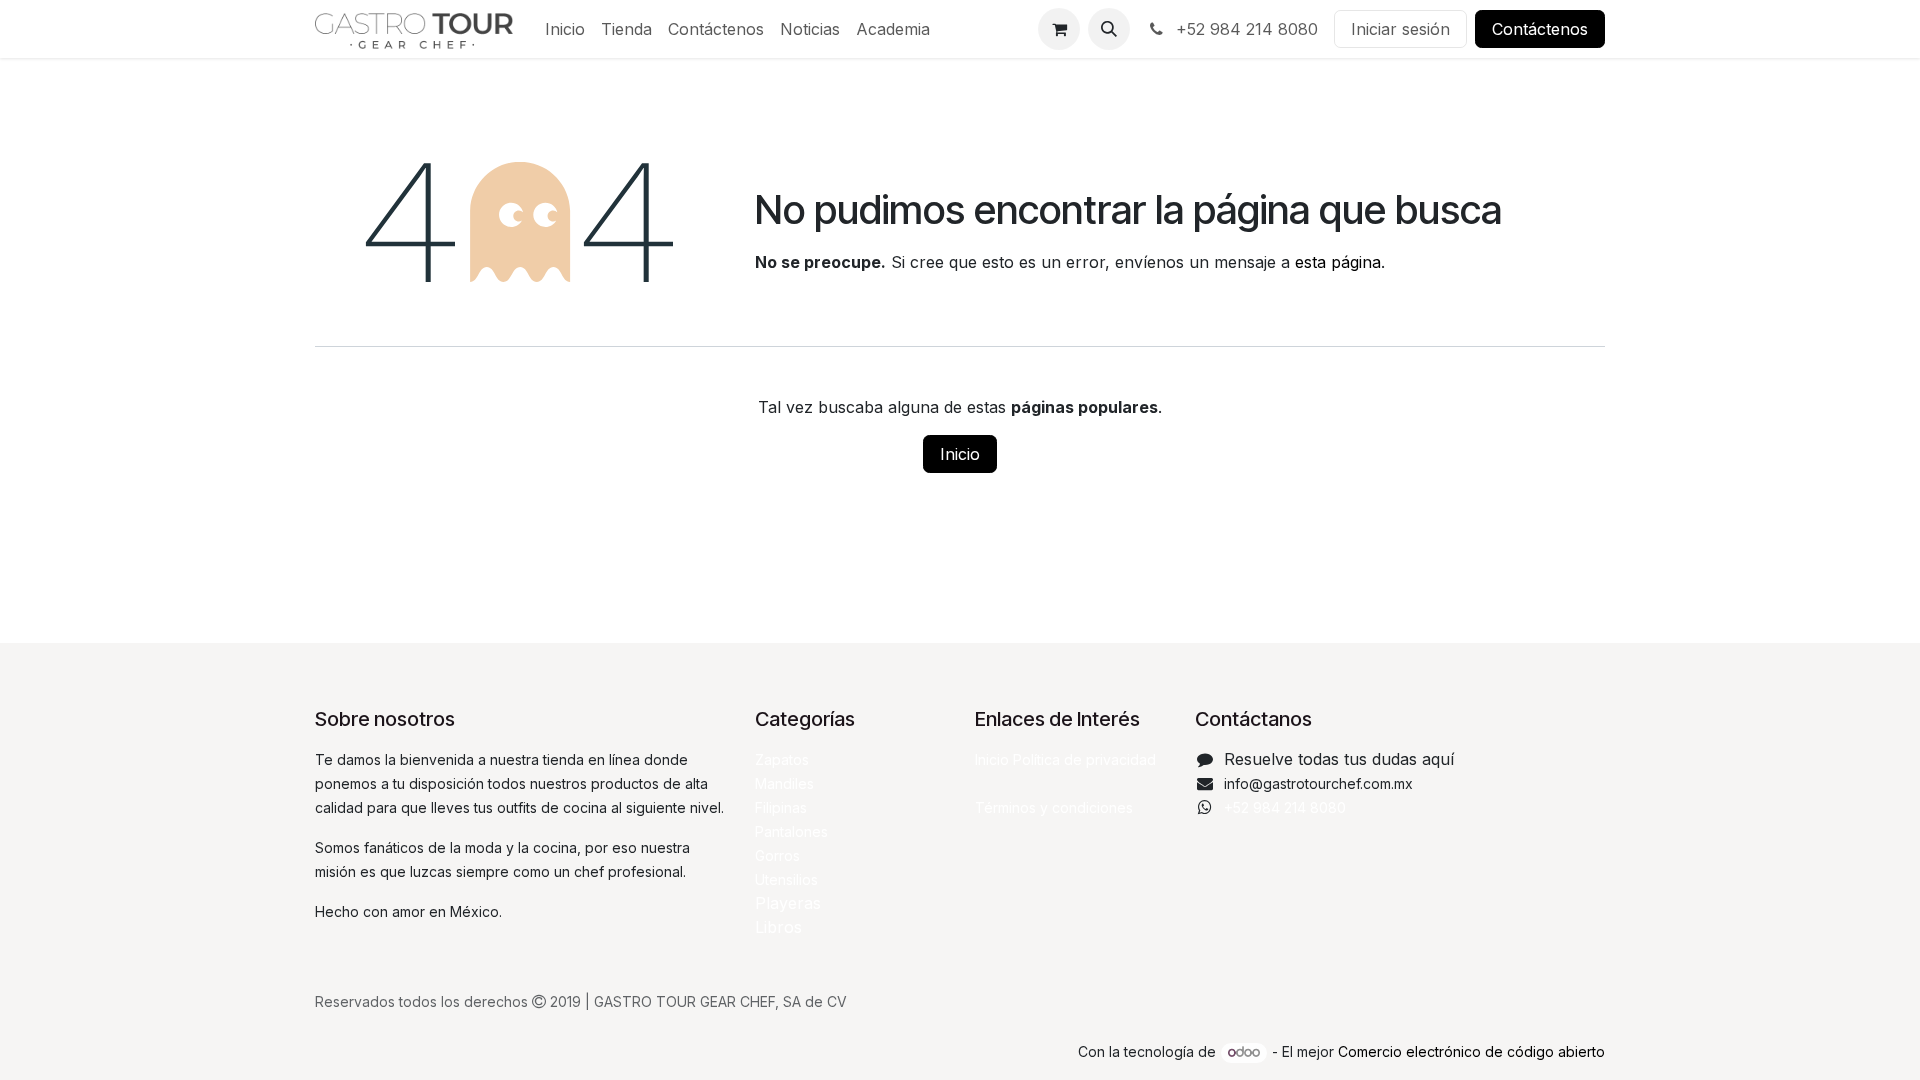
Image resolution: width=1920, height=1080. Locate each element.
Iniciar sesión (1400, 29)
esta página (1338, 262)
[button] (1109, 29)
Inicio (960, 454)
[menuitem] (565, 29)
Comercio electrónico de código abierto (1471, 1051)
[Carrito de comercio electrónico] (1059, 29)
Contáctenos (1540, 29)
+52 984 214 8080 (1244, 29)
